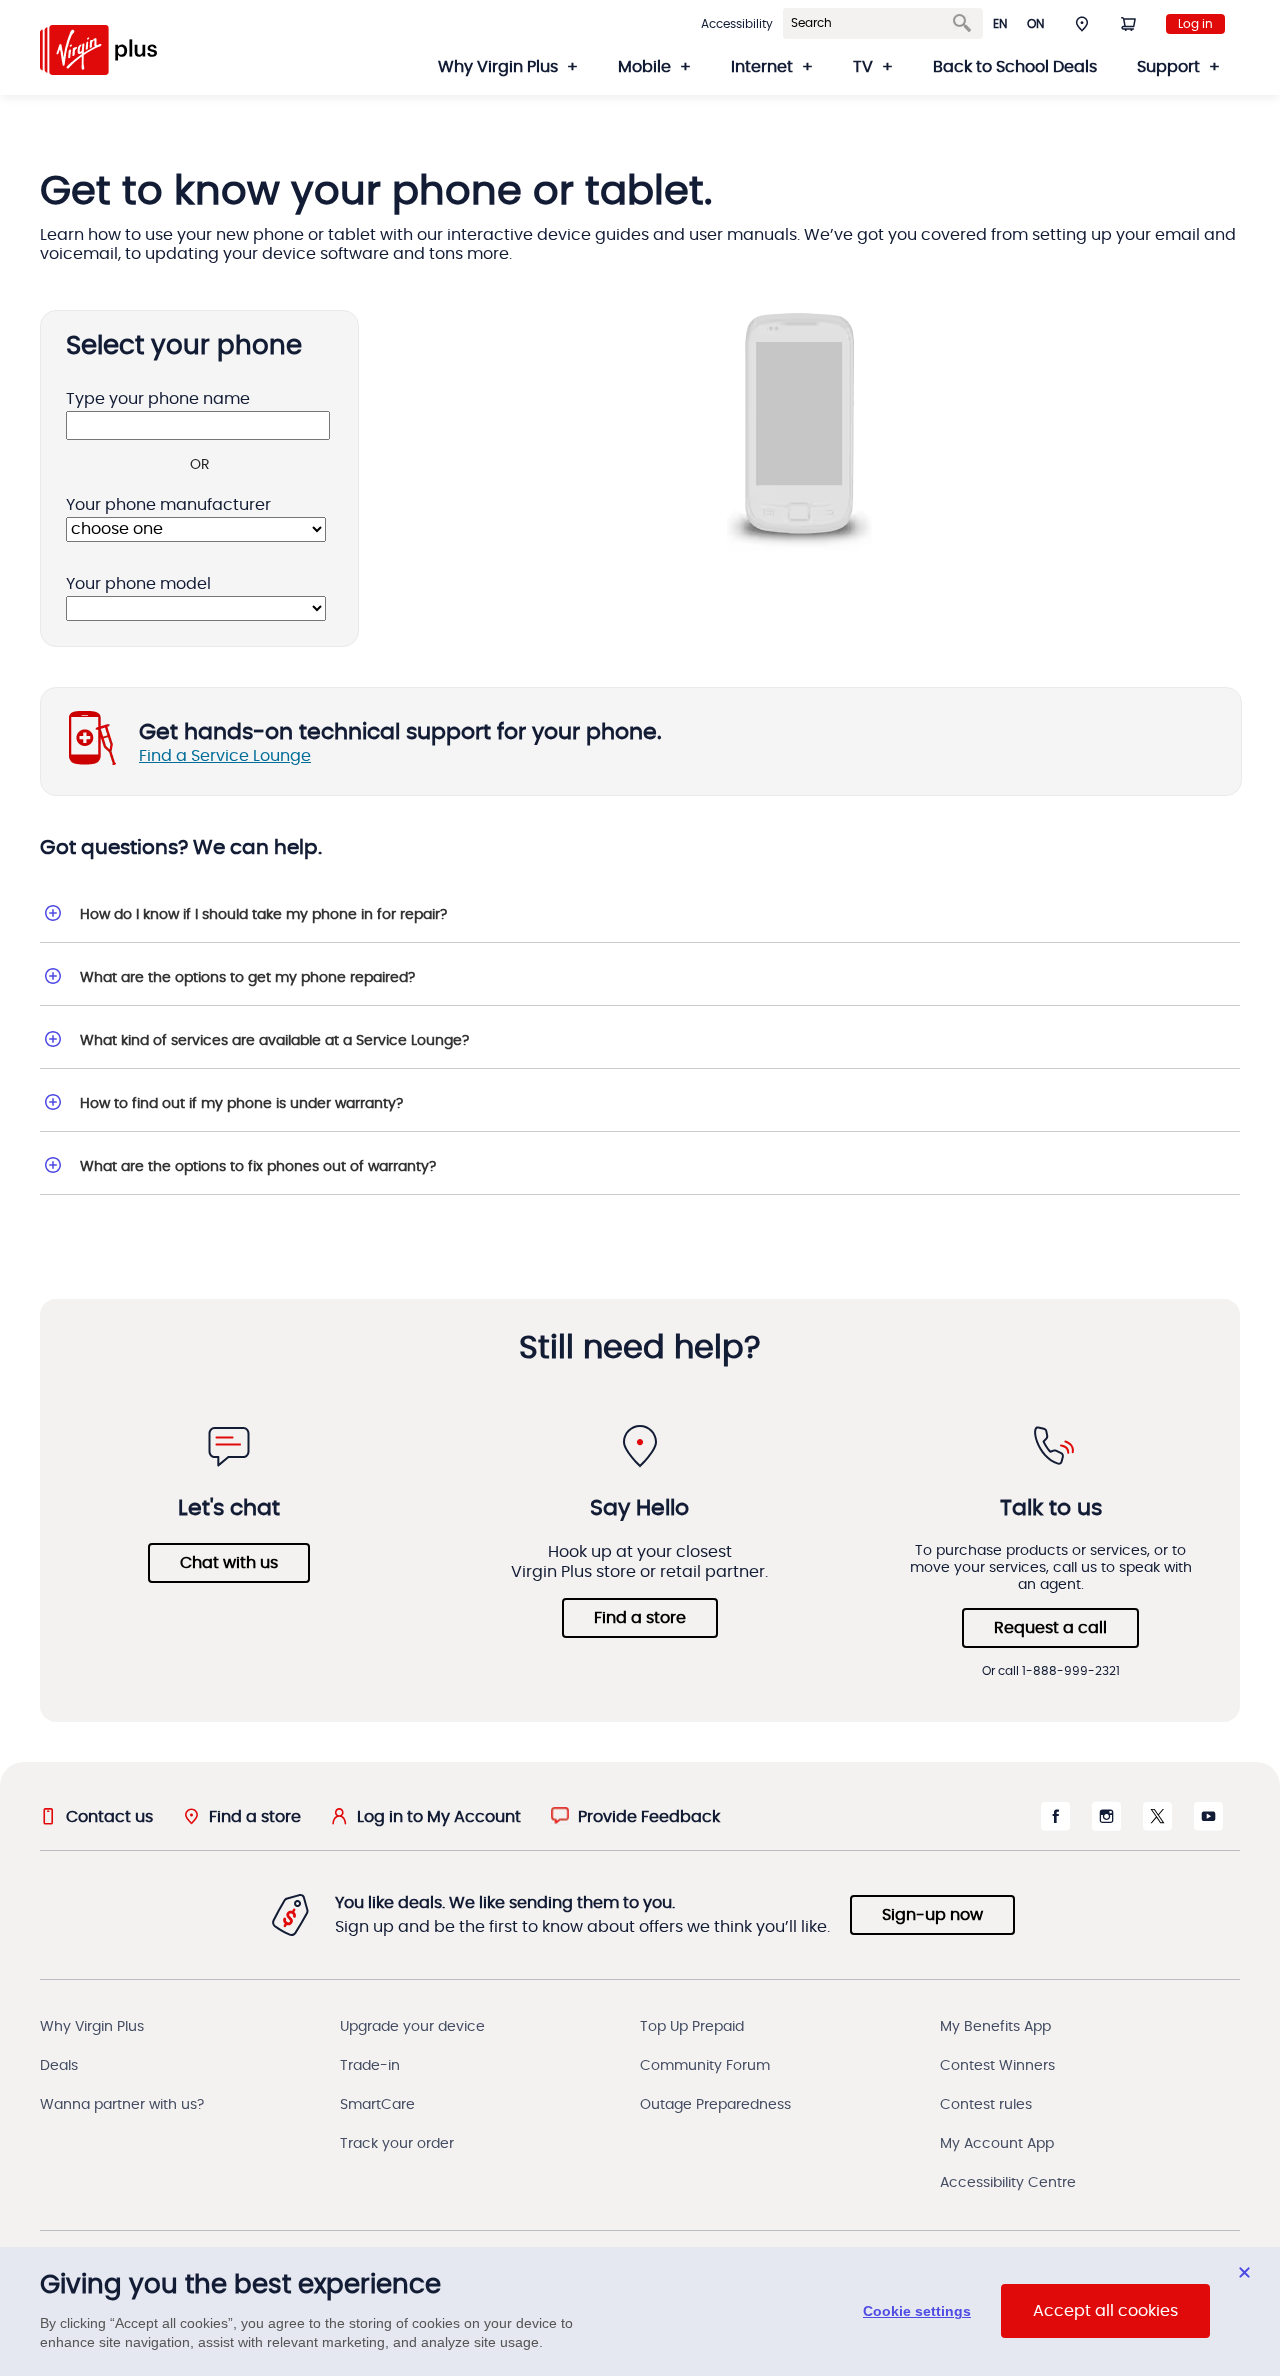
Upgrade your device (412, 2027)
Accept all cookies (1105, 2312)
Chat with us (229, 1563)
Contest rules (986, 2105)
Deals (59, 2066)
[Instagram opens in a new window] (1106, 1826)
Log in (1195, 24)
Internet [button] (762, 67)
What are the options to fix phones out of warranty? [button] (258, 1167)
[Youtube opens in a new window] (1208, 1826)
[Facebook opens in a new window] (1055, 1826)
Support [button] (1168, 67)
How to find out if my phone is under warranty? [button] (241, 1104)
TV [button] (863, 67)
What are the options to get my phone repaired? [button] (247, 978)
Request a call (1050, 1628)
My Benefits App (995, 2027)
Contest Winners (997, 2066)
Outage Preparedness (715, 2105)
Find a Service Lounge (225, 756)
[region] (640, 2311)
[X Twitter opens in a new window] (1157, 1826)
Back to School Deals (1015, 67)
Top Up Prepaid (692, 2027)
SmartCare (377, 2105)
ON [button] (1035, 24)
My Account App (997, 2144)
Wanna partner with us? (122, 2105)
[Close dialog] (1244, 2272)
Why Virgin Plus (92, 2027)
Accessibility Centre (1008, 2183)
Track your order (397, 2144)
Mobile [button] (644, 67)
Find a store (640, 1618)
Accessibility (737, 24)
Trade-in (370, 2066)
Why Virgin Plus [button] (498, 67)
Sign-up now (932, 1915)
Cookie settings (917, 2312)
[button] (1082, 23)
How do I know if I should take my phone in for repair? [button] (263, 915)
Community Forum (705, 2066)
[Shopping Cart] (1128, 23)
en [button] (1000, 24)
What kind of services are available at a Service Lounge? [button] (274, 1041)
